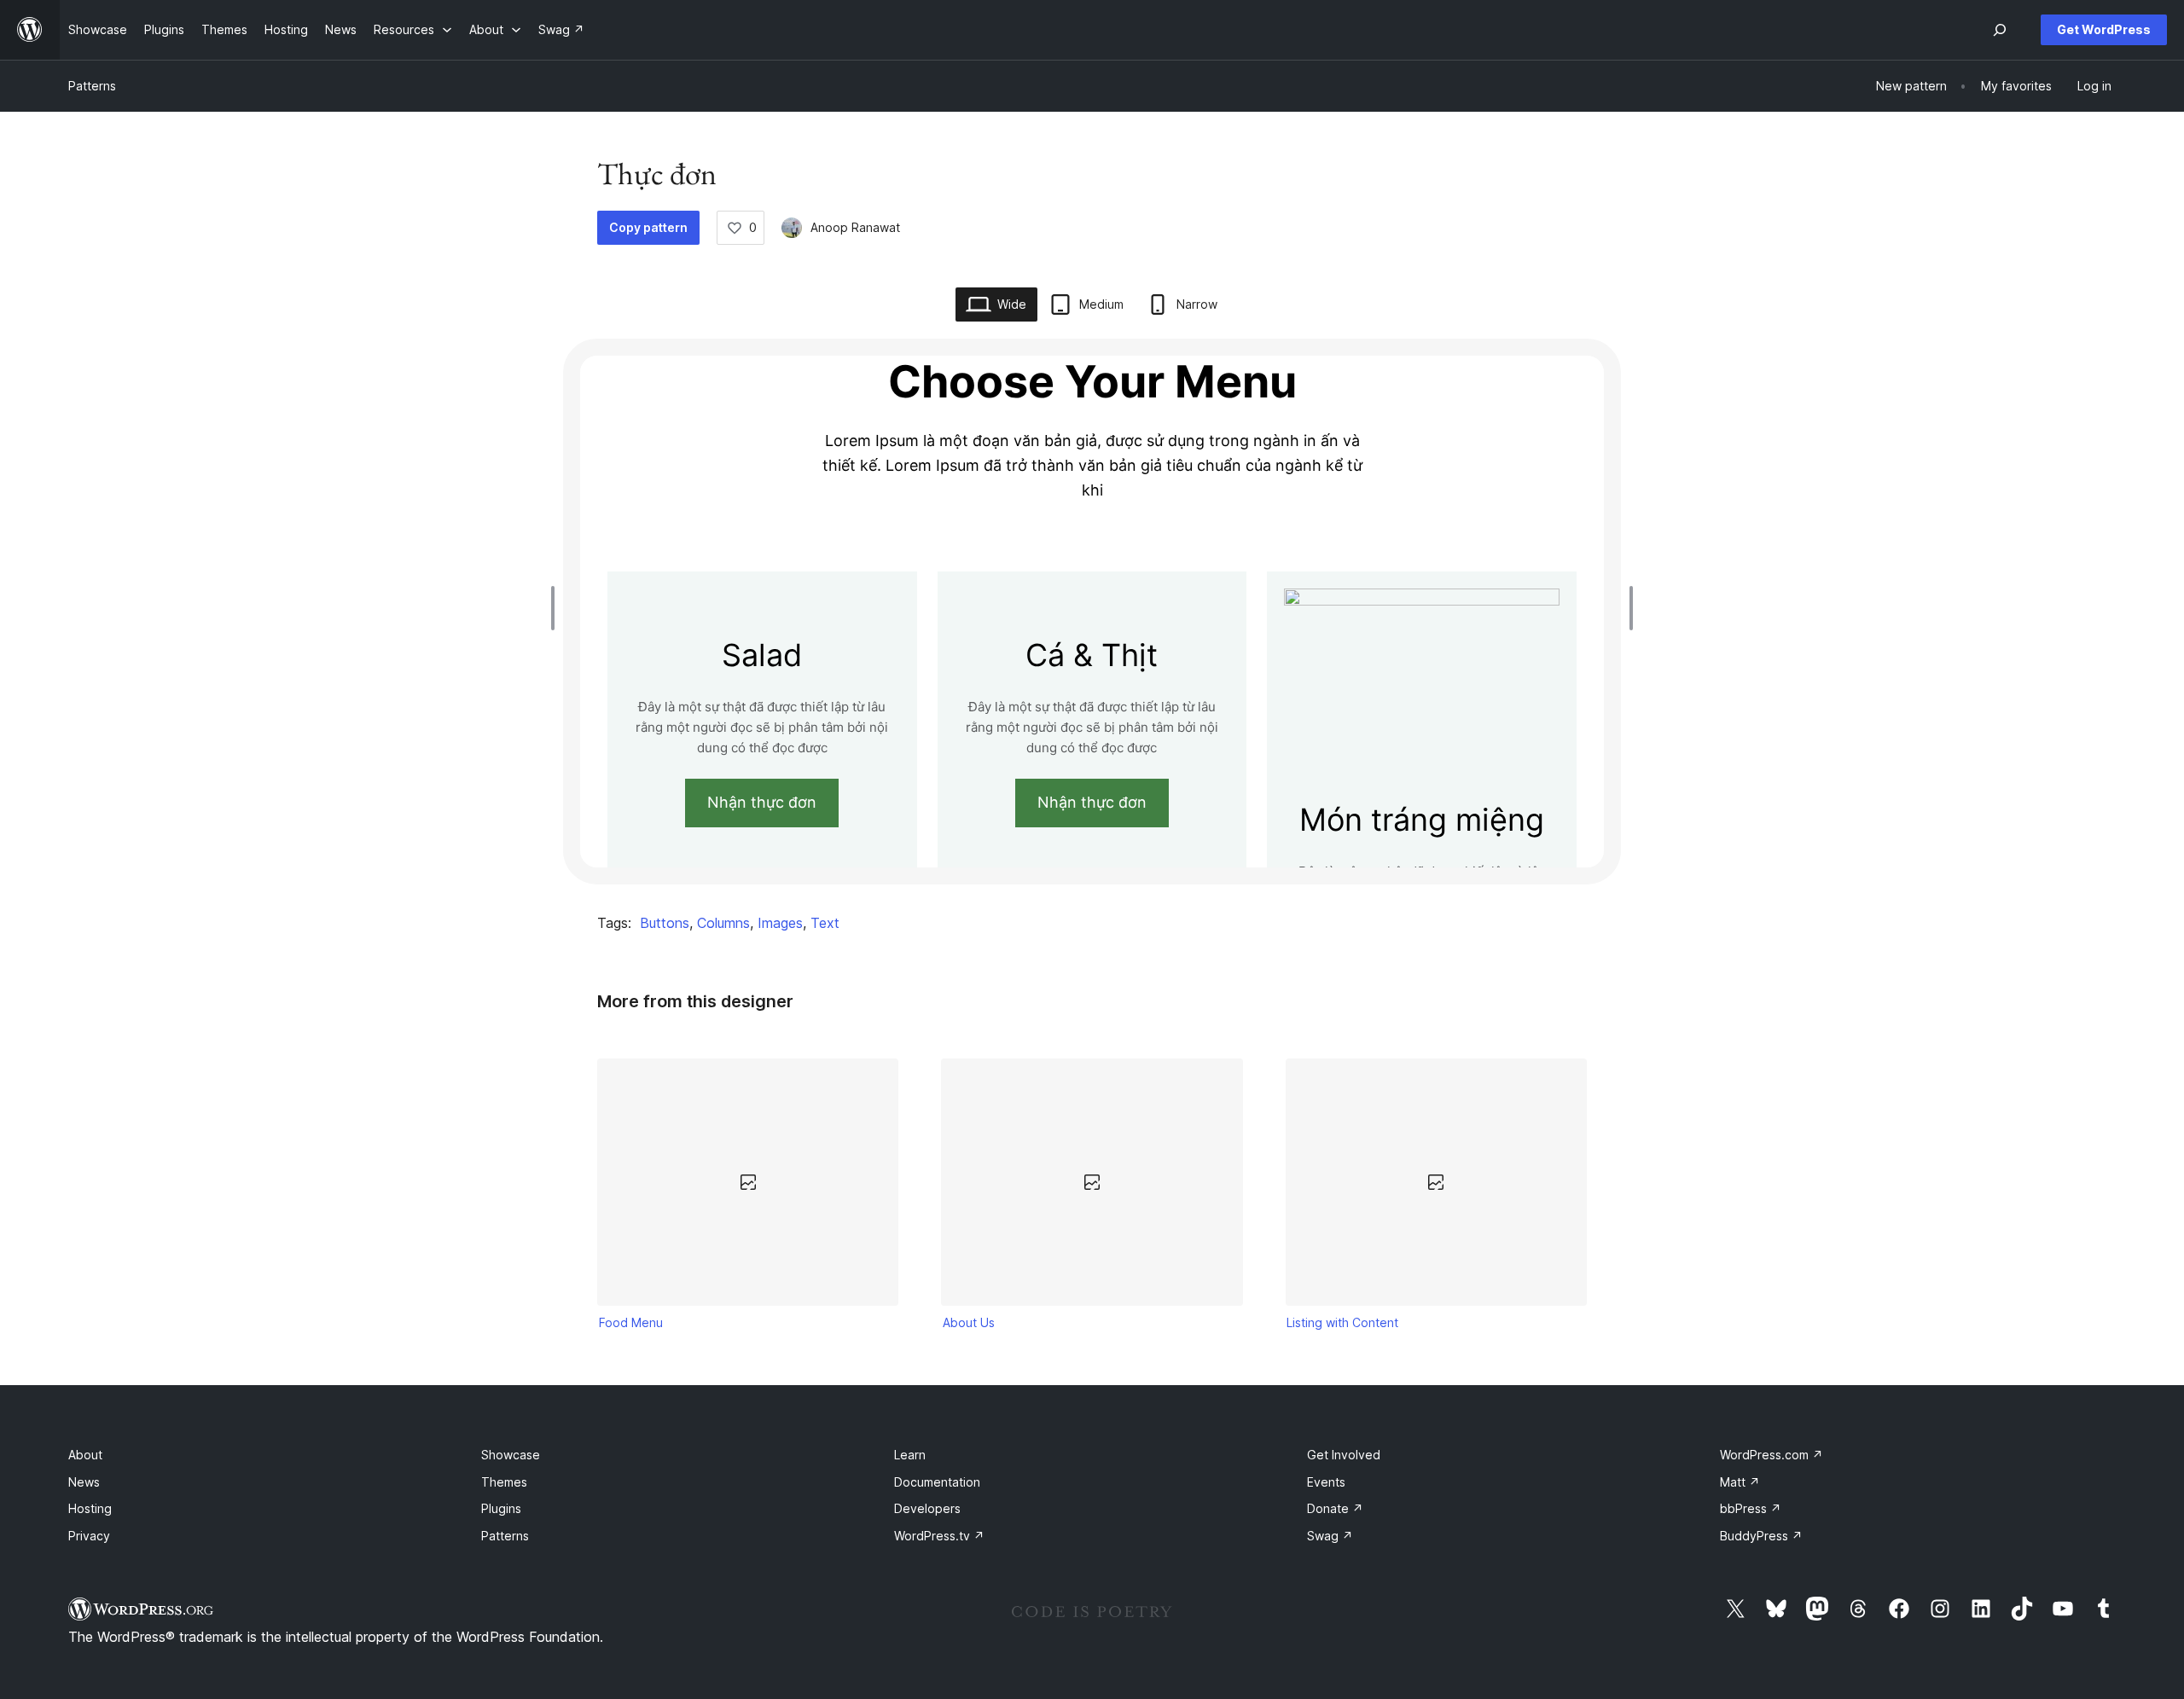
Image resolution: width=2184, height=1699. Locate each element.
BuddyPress (1761, 1536)
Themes (504, 1482)
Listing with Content (1342, 1322)
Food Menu (631, 1322)
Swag (1330, 1536)
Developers (927, 1508)
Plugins (501, 1508)
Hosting (90, 1508)
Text (825, 923)
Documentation (937, 1482)
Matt (1740, 1482)
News (84, 1482)
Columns (723, 923)
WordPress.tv (939, 1536)
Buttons (665, 923)
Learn (910, 1455)
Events (1326, 1482)
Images (780, 923)
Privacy (89, 1536)
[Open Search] (2000, 30)
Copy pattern (648, 227)
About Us (969, 1322)
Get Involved (1344, 1455)
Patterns (92, 86)
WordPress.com (1772, 1455)
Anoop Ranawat (855, 227)
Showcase (511, 1455)
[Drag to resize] (557, 608)
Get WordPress (2104, 29)
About (85, 1455)
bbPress (1751, 1508)
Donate (1335, 1508)
